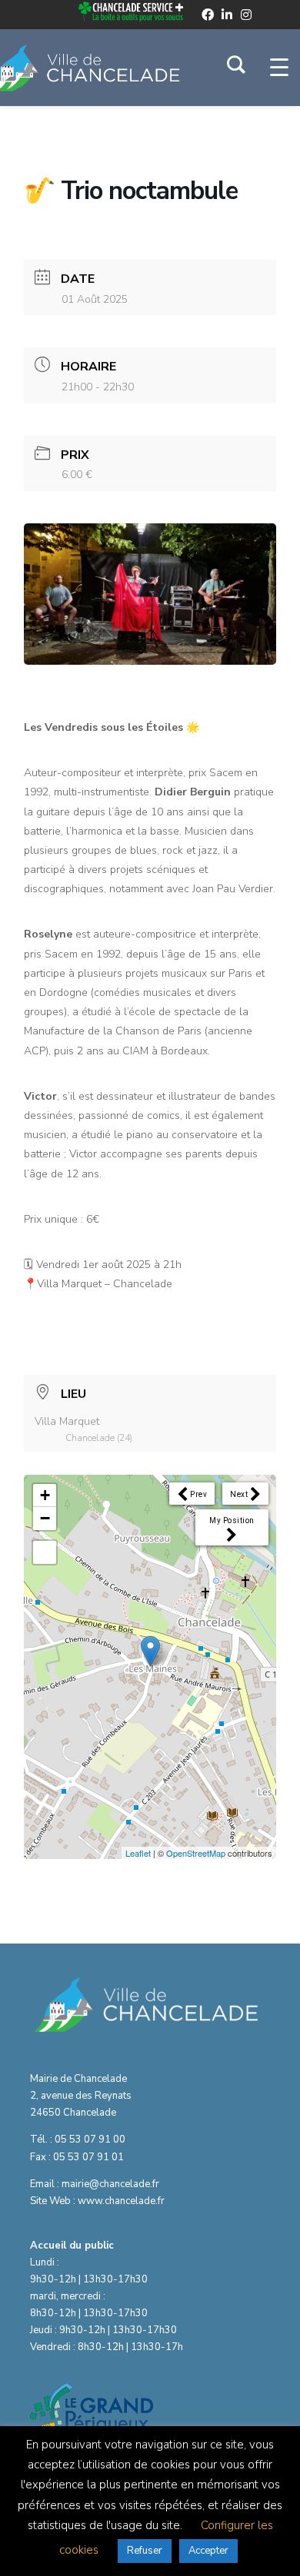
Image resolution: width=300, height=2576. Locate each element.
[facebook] (208, 15)
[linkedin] (227, 15)
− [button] (45, 1518)
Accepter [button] (208, 2551)
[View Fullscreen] (45, 1552)
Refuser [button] (145, 2551)
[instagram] (246, 15)
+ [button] (45, 1495)
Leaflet (138, 1853)
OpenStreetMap (196, 1853)
